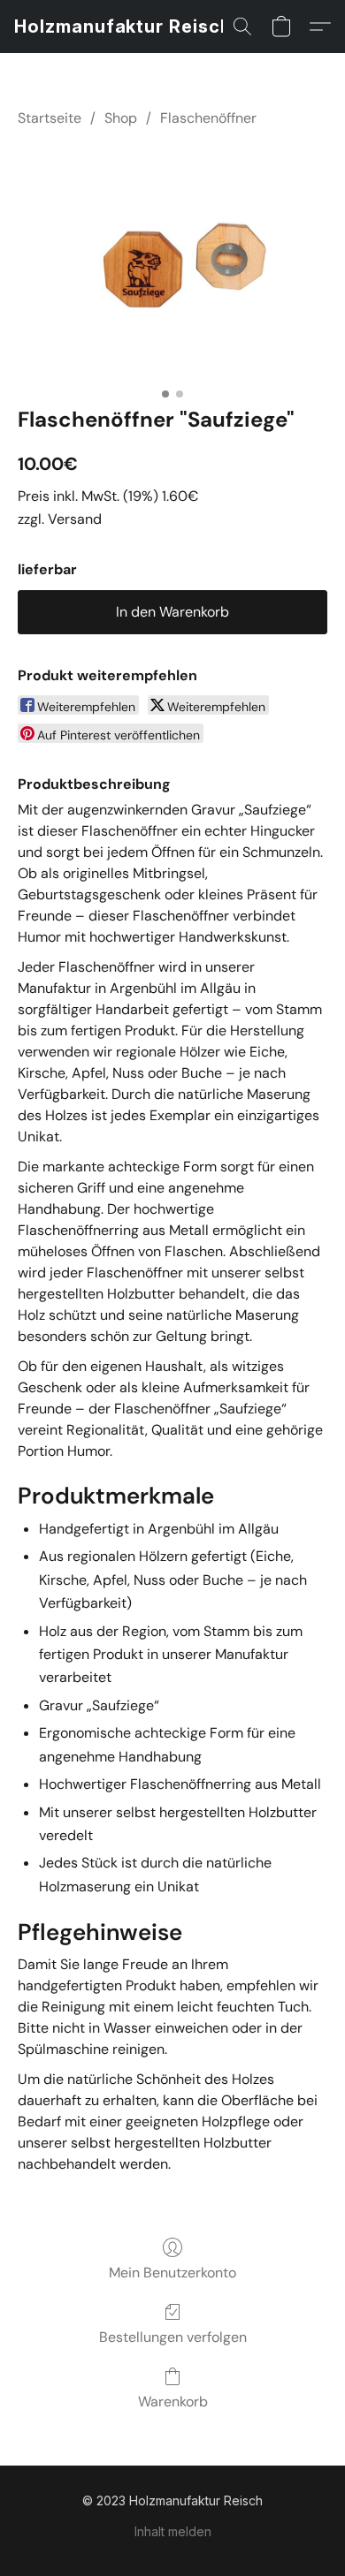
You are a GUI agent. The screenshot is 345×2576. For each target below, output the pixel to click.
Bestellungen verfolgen (173, 2337)
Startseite (50, 118)
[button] (123, 27)
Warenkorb (173, 2402)
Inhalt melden (173, 2531)
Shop (121, 118)
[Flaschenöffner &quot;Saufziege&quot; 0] (172, 263)
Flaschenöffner (208, 118)
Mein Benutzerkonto (172, 2273)
